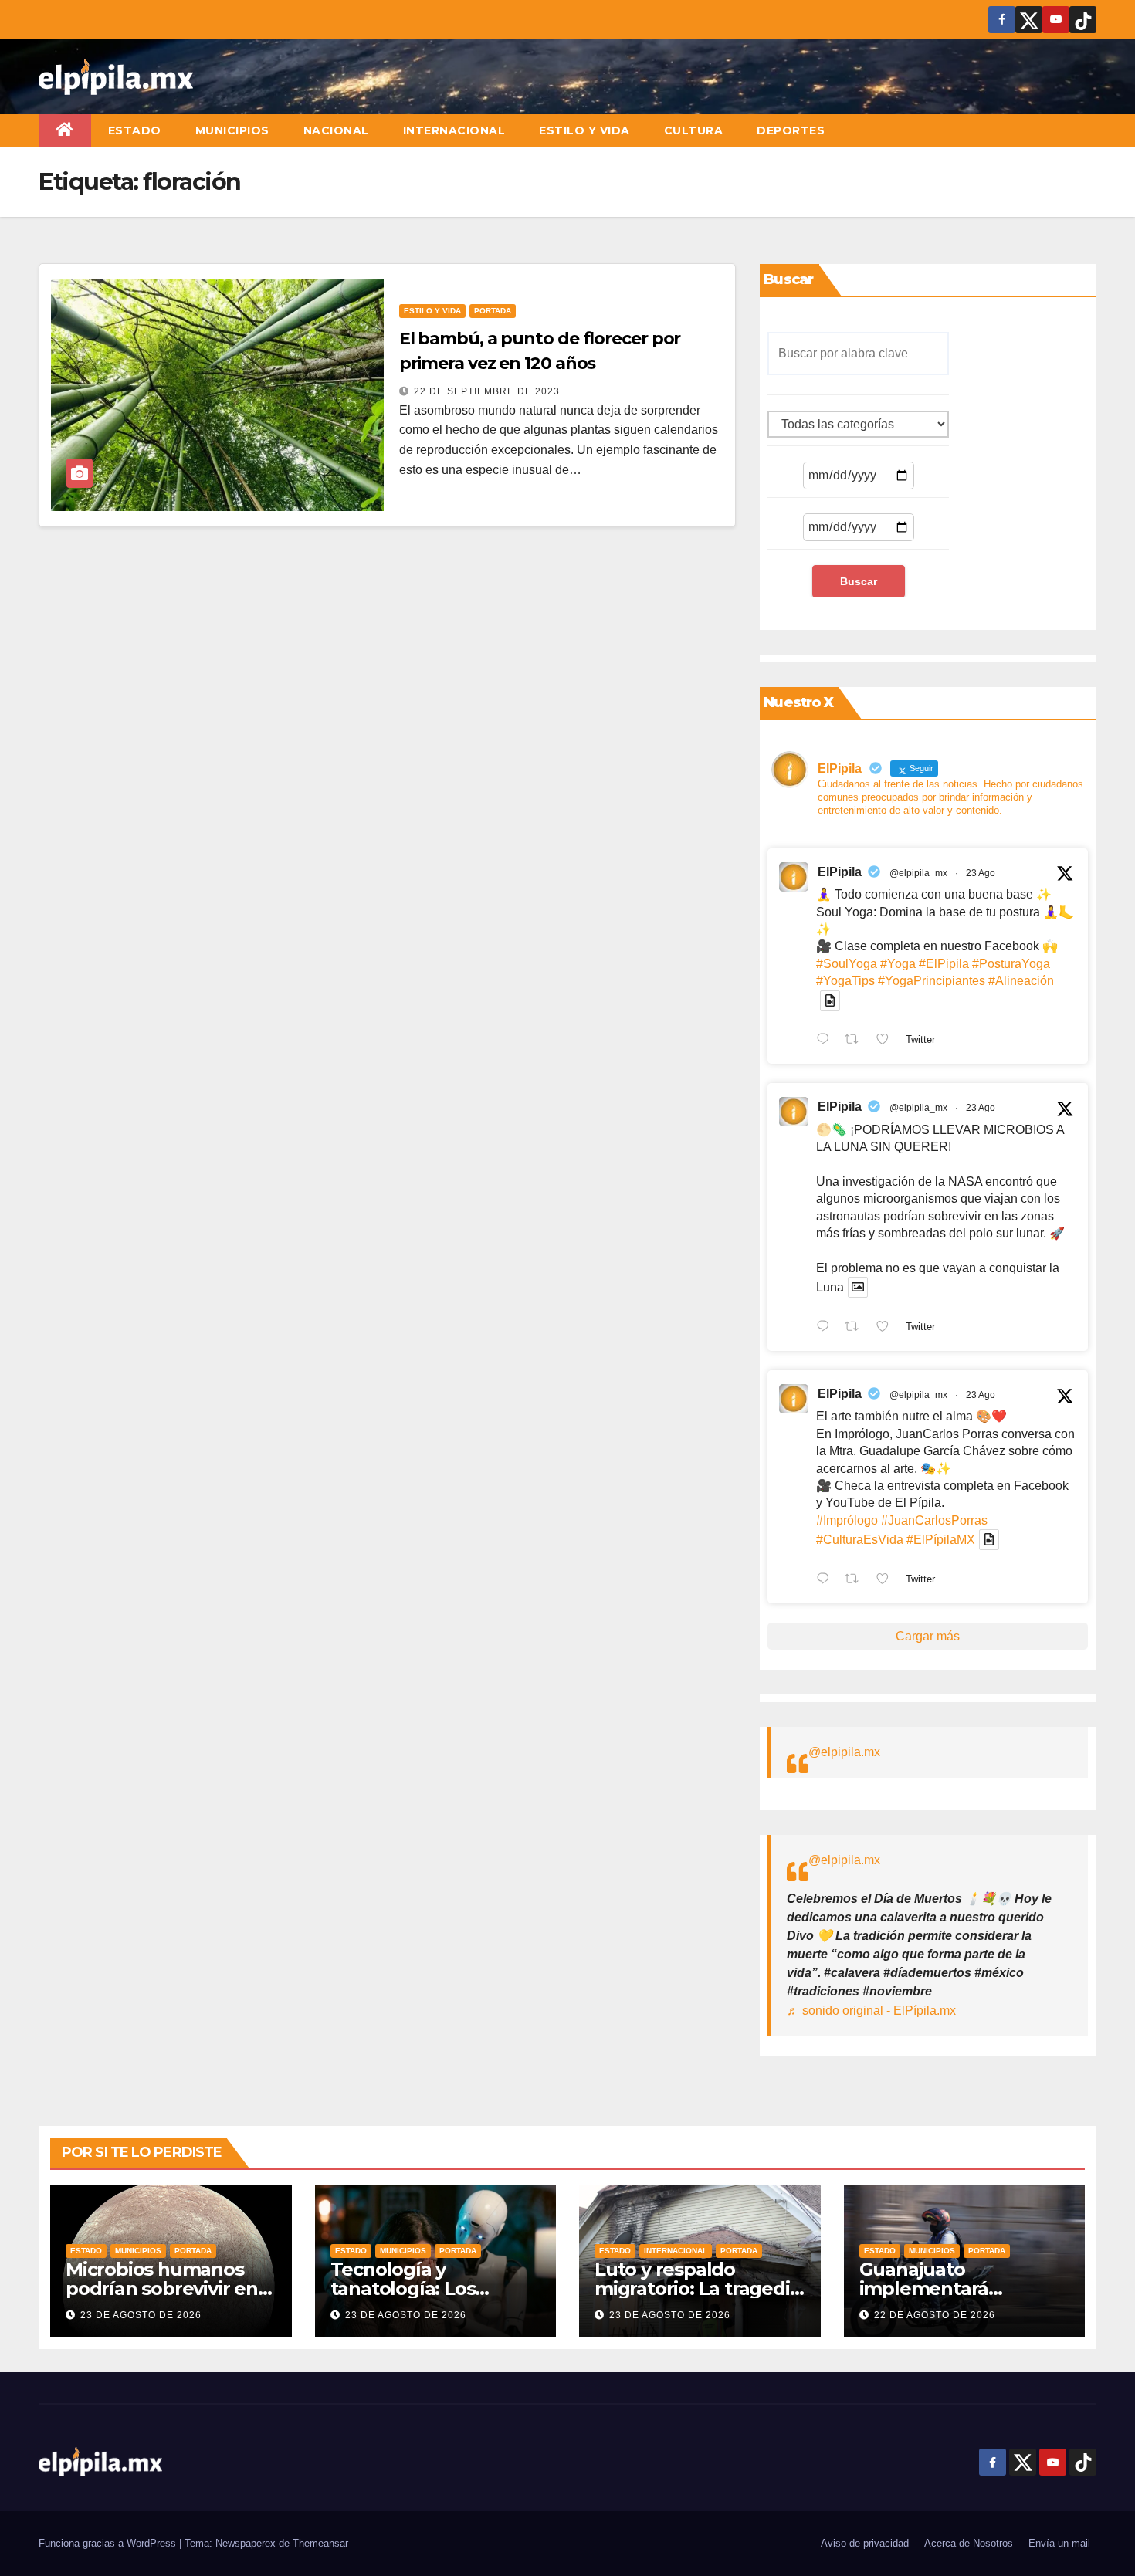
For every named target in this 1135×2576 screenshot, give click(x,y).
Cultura (694, 130)
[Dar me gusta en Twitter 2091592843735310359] (887, 1580)
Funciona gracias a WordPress (109, 2543)
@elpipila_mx (918, 873)
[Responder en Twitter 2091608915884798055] (827, 1328)
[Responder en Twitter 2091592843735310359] (827, 1580)
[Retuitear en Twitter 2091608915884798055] (856, 1328)
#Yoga (898, 964)
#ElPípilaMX (941, 1540)
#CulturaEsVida (860, 1540)
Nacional (336, 130)
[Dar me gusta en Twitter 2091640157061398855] (887, 1041)
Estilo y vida (584, 130)
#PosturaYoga (1011, 964)
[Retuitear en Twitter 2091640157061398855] (856, 1041)
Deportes (791, 130)
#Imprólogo (847, 1520)
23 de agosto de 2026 (141, 2315)
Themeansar (320, 2543)
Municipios (232, 130)
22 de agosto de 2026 (935, 2315)
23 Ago (981, 873)
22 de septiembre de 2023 (487, 391)
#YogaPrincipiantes (932, 981)
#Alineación (1021, 981)
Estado (135, 130)
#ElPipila (944, 964)
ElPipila (840, 872)
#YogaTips (845, 981)
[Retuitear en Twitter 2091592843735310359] (856, 1580)
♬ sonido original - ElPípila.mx (871, 2011)
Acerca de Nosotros (969, 2543)
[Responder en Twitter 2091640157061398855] (827, 1041)
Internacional (454, 130)
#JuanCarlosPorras (934, 1520)
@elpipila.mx (844, 1752)
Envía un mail (1059, 2543)
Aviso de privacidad (865, 2543)
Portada (493, 311)
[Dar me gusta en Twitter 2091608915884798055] (887, 1328)
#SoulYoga (847, 964)
